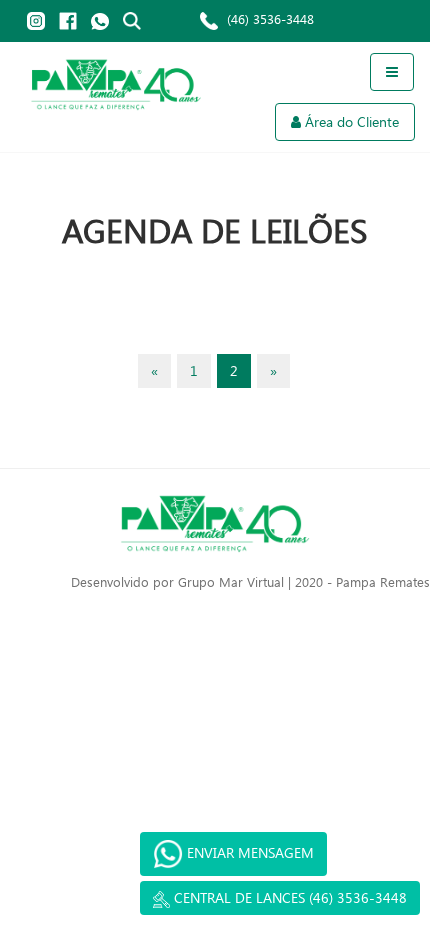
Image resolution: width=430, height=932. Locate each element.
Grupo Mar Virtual (231, 581)
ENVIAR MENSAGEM (248, 852)
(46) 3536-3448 (268, 18)
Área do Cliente (352, 121)
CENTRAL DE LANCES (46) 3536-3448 (288, 897)
